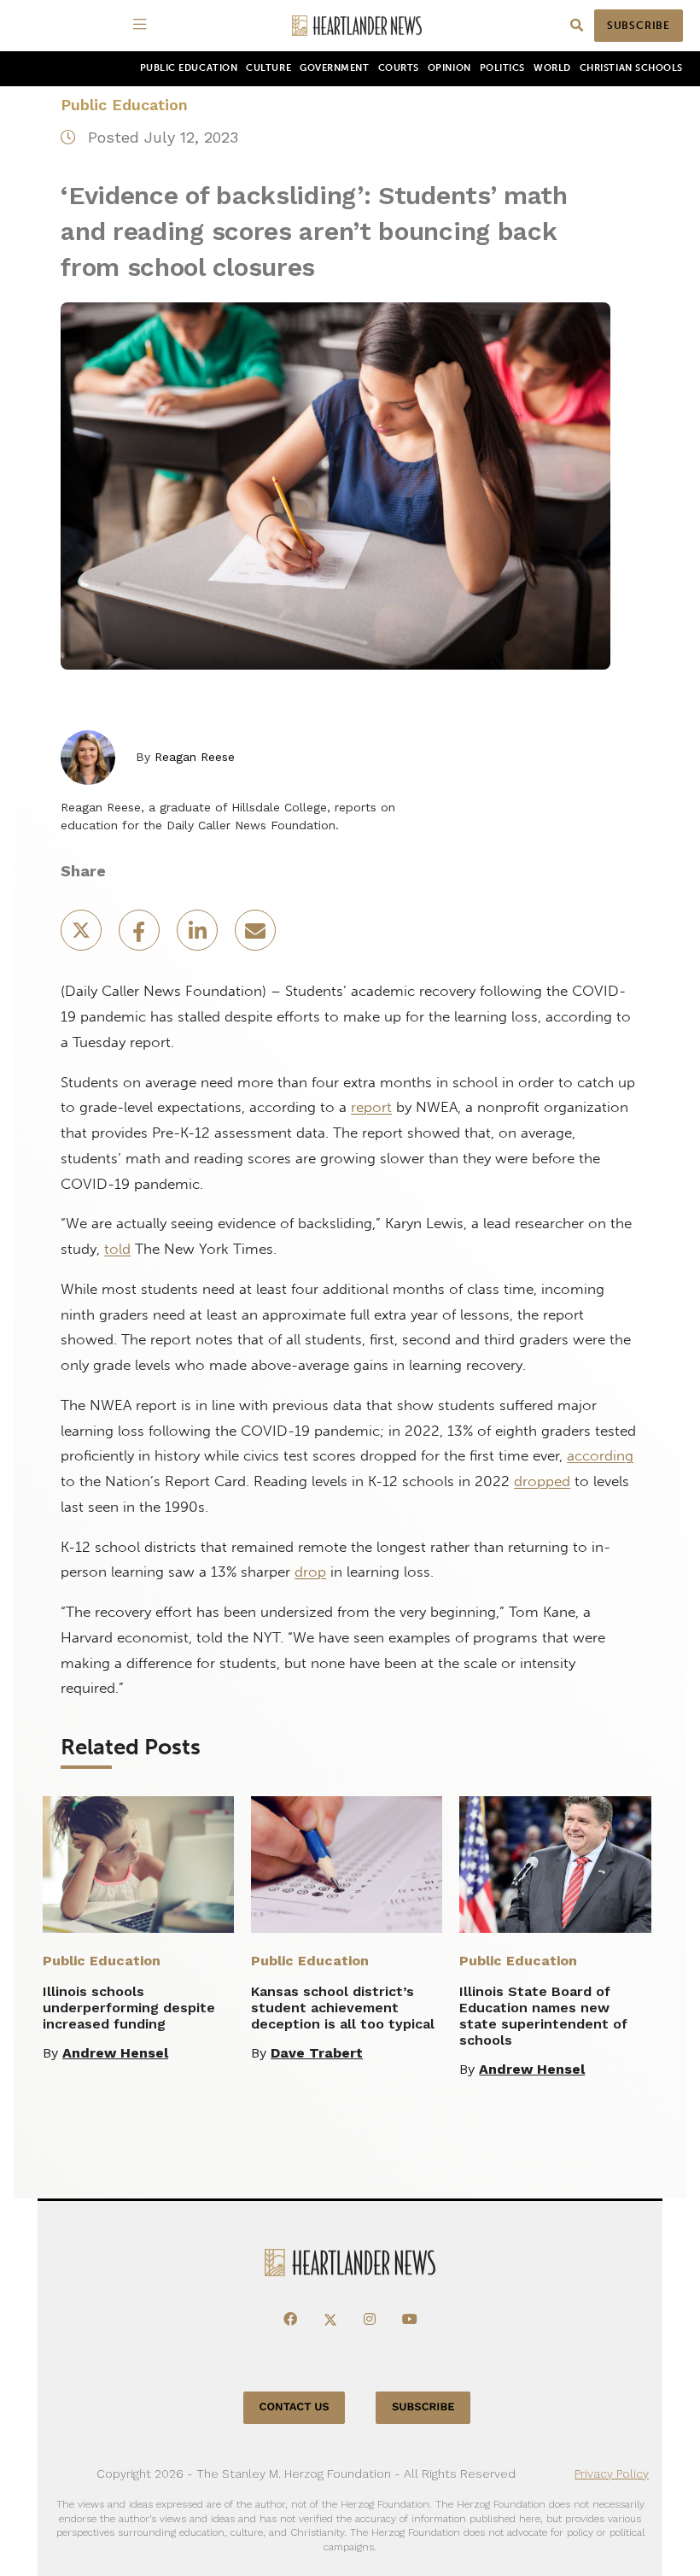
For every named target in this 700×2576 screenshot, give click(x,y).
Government (334, 68)
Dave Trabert (317, 2053)
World (552, 68)
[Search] (577, 26)
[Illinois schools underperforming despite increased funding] (138, 1865)
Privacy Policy (612, 2474)
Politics (502, 68)
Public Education (189, 68)
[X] (330, 2320)
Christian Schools (631, 68)
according (600, 1455)
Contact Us (295, 2407)
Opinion (449, 68)
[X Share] (83, 936)
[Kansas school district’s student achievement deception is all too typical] (347, 1865)
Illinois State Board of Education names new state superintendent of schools (543, 2016)
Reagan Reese (195, 757)
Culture (268, 68)
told (117, 1249)
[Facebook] (290, 2320)
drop (310, 1572)
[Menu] (143, 26)
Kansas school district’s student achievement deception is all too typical (343, 2008)
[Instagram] (370, 2320)
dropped (542, 1481)
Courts (399, 68)
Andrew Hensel (115, 2053)
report (371, 1107)
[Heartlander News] (357, 26)
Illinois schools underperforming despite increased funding (129, 2008)
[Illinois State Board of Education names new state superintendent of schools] (555, 1865)
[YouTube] (410, 2320)
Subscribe (639, 26)
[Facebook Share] (141, 936)
